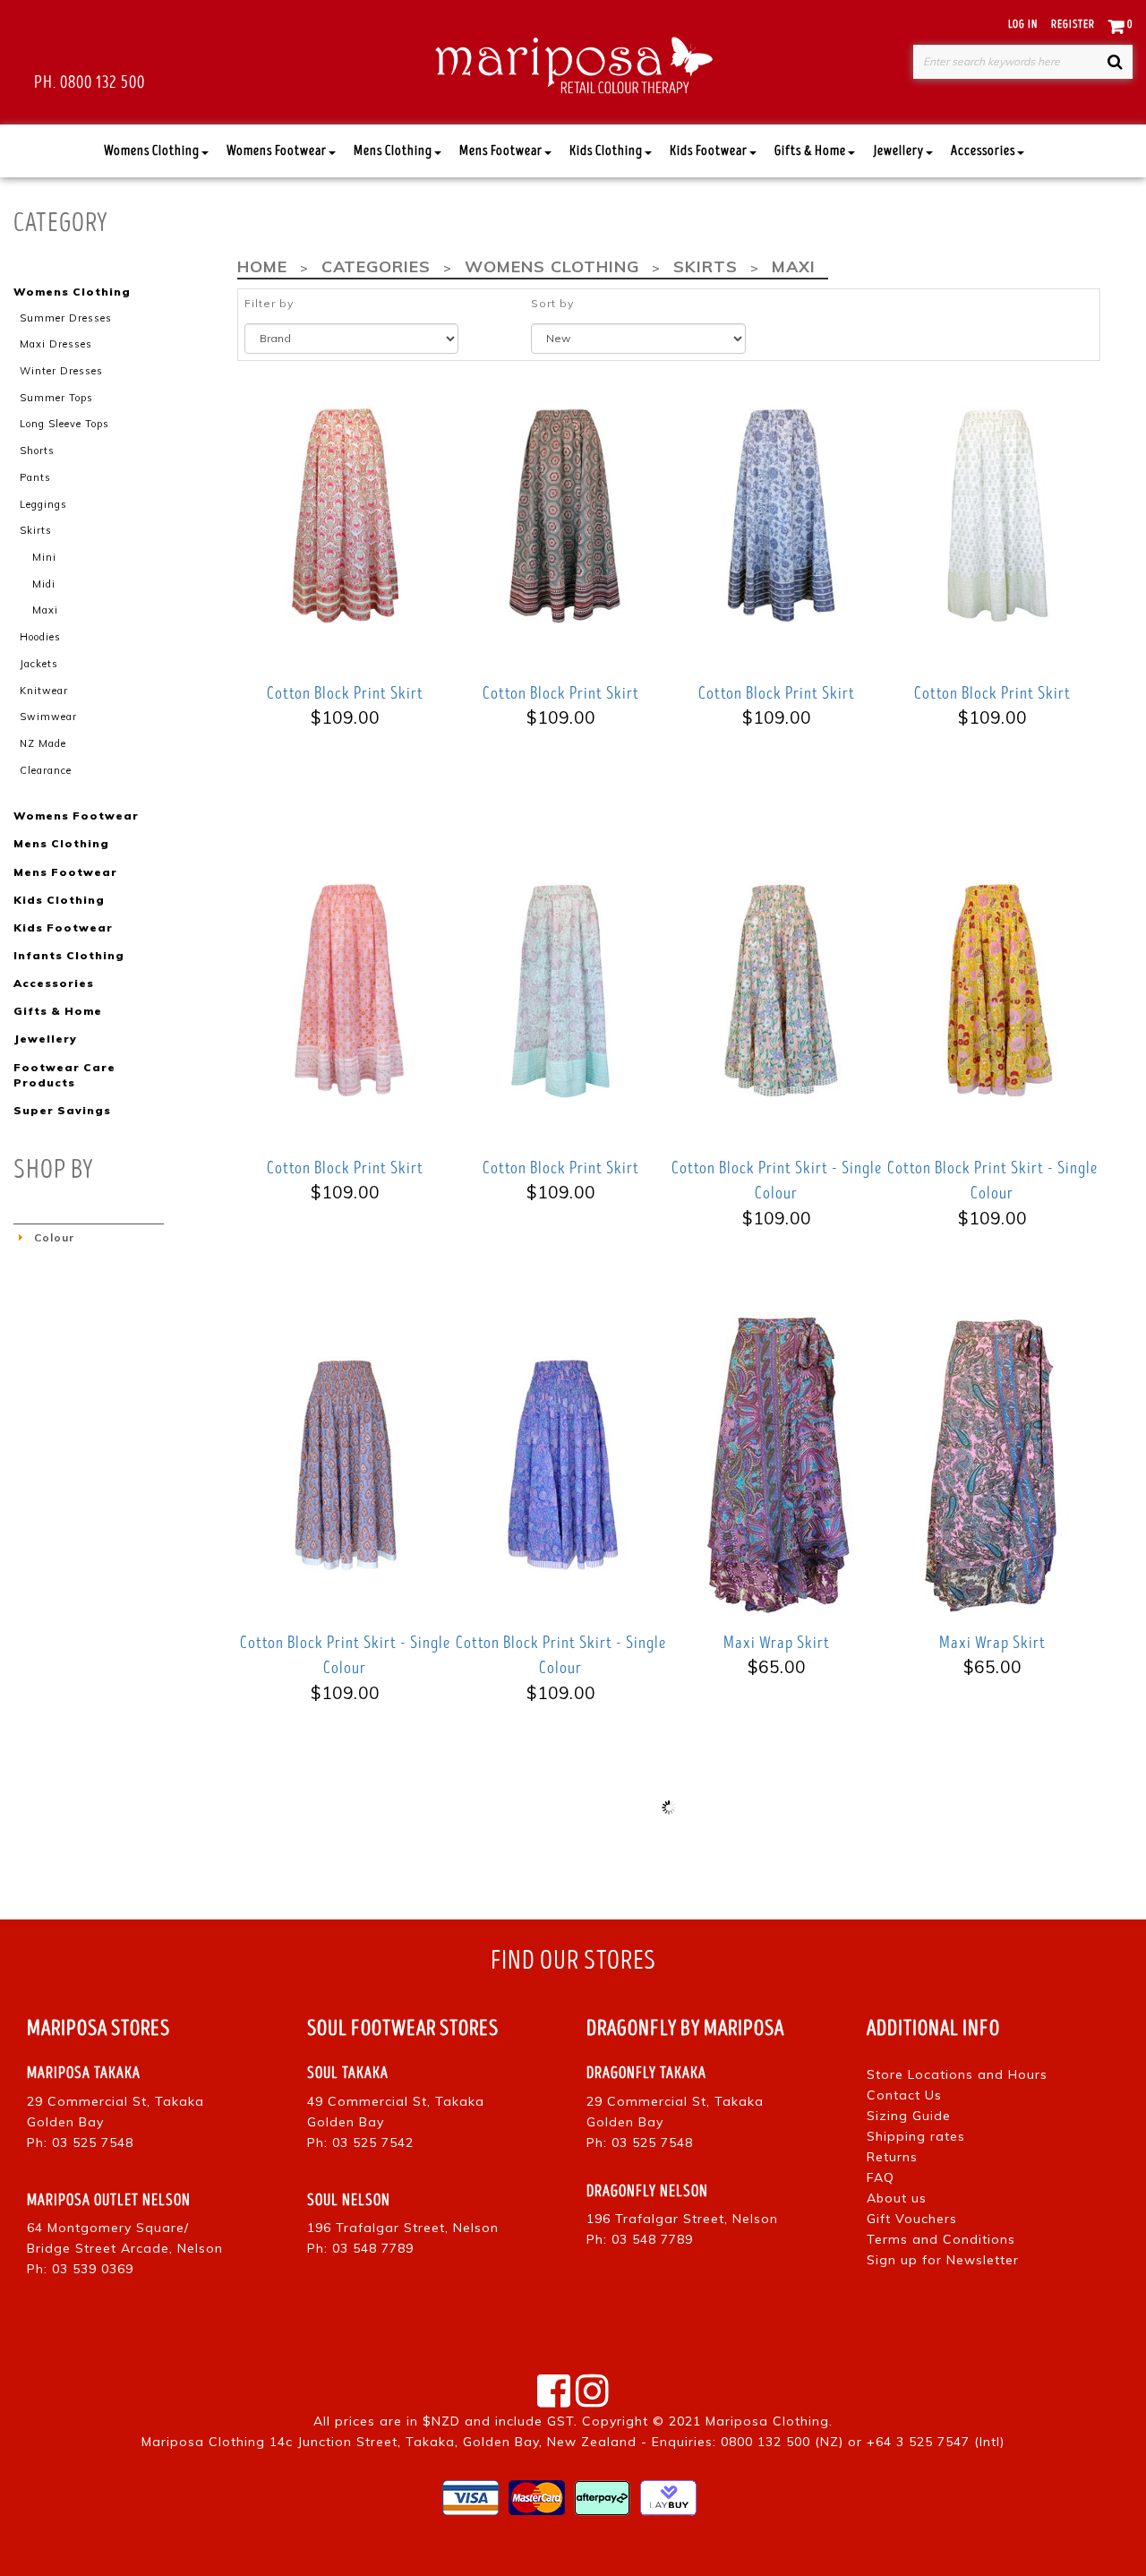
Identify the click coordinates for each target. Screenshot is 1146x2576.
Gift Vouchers (912, 2219)
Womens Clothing (152, 151)
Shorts (37, 451)
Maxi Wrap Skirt (777, 1643)
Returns (892, 2157)
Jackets (39, 664)
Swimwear (48, 717)
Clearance (46, 770)
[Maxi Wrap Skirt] (777, 1464)
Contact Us (904, 2095)
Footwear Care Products (64, 1075)
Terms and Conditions (941, 2239)
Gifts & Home (810, 151)
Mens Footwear (501, 151)
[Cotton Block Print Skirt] (345, 515)
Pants (35, 477)
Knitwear (44, 691)
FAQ (881, 2177)
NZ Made (43, 743)
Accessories (983, 151)
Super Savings (62, 1110)
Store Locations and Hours (957, 2074)
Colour (54, 1237)
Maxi (45, 610)
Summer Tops (56, 398)
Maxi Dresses (56, 344)
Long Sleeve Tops (64, 424)
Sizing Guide (909, 2116)
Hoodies (40, 637)
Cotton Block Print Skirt (345, 693)
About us (897, 2198)
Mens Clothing (393, 151)
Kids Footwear (709, 151)
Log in (1023, 25)
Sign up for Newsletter (943, 2260)
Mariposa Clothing (767, 2421)
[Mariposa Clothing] (573, 62)
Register (1073, 25)
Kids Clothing (606, 151)
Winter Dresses (61, 371)
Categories (376, 266)
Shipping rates (916, 2136)
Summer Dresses (66, 318)
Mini (44, 557)
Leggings (43, 504)
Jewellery (898, 151)
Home (262, 266)
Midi (44, 584)
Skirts (36, 530)
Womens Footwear (277, 151)
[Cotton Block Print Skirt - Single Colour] (777, 989)
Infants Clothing (69, 955)
